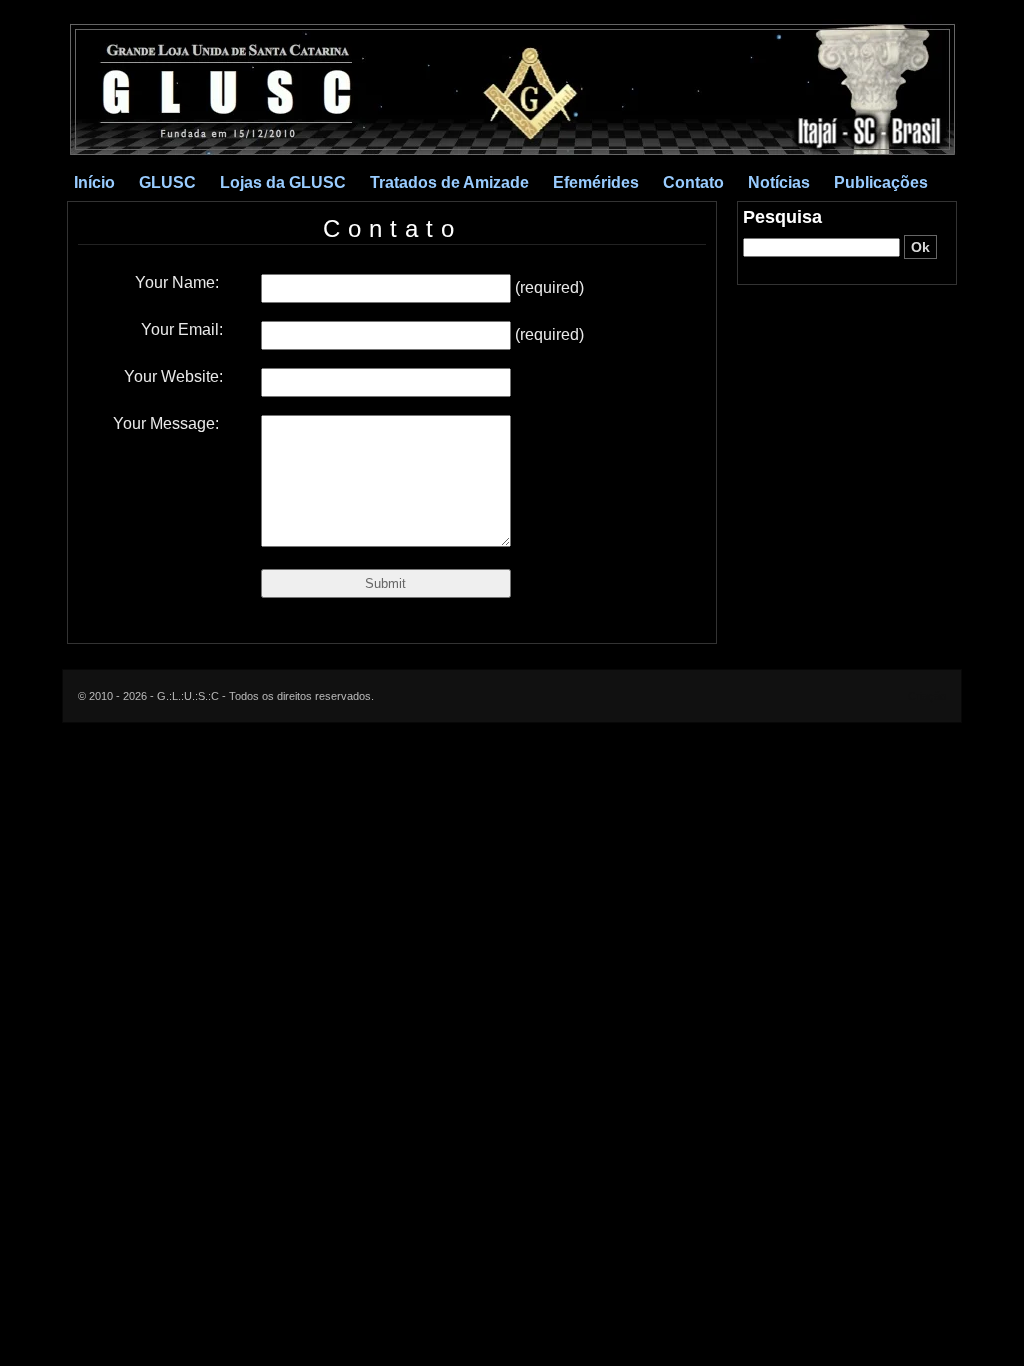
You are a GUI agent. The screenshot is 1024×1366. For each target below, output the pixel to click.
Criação (927, 696)
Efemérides (596, 182)
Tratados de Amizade (449, 182)
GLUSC (167, 182)
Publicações (881, 182)
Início (94, 182)
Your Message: (168, 423)
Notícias (779, 182)
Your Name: (179, 282)
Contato (693, 182)
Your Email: (182, 329)
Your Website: (173, 376)
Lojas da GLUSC (283, 182)
